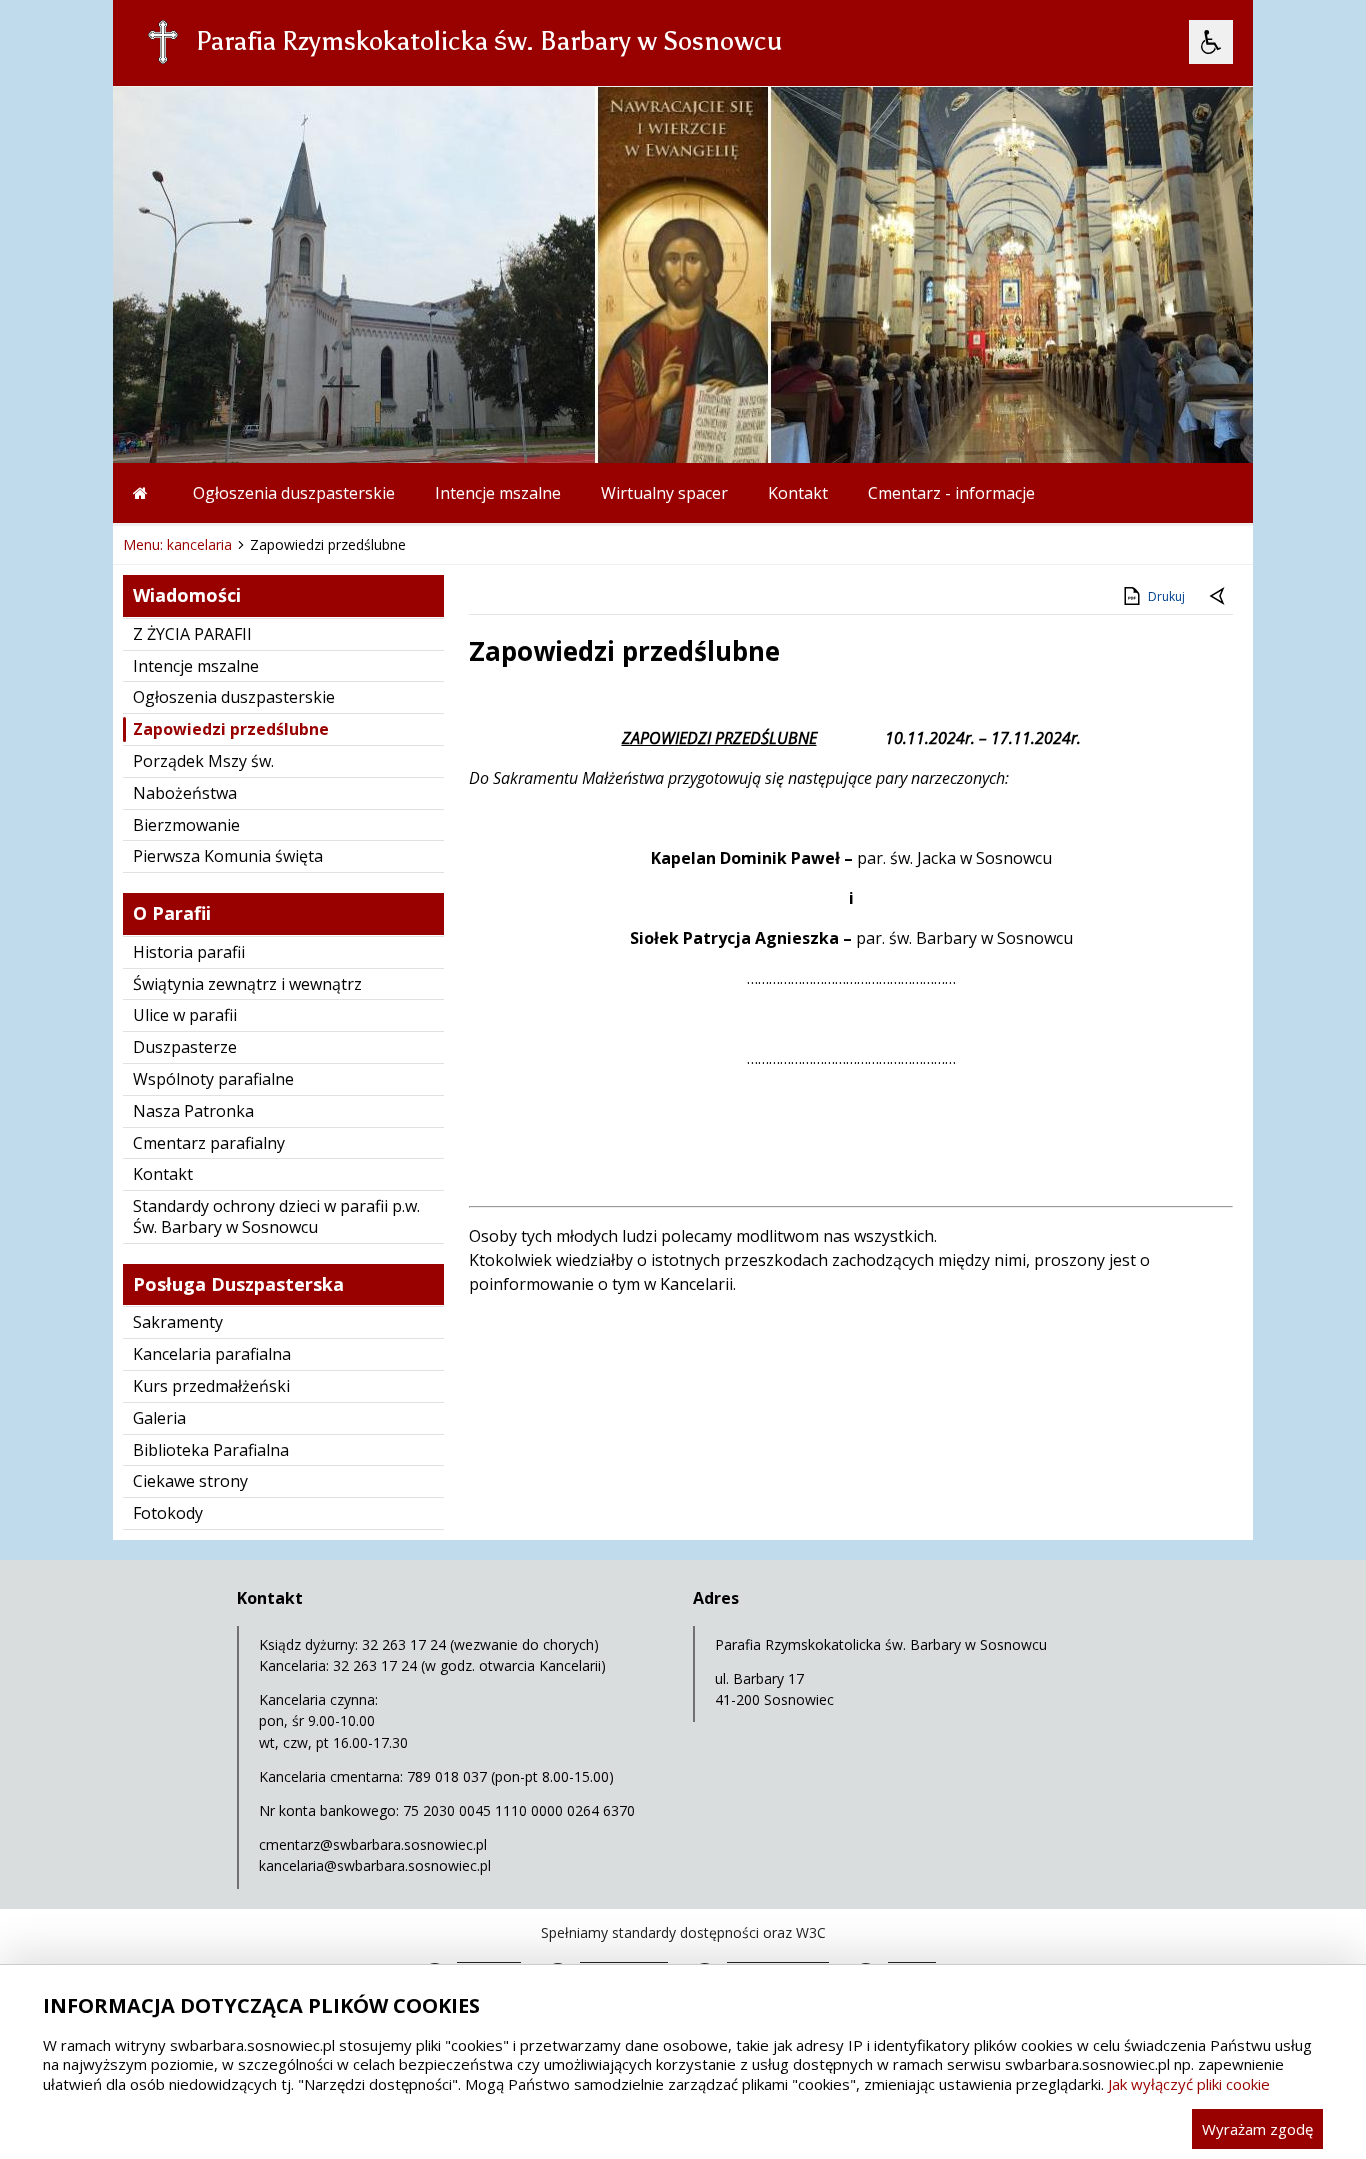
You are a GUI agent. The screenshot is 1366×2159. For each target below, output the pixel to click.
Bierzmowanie (186, 825)
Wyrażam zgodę (1257, 2129)
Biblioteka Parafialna (211, 1450)
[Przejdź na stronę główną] (143, 493)
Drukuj (1166, 596)
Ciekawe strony (190, 1481)
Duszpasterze (185, 1047)
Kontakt (798, 493)
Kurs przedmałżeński (211, 1386)
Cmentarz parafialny (209, 1143)
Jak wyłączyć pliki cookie (1189, 2084)
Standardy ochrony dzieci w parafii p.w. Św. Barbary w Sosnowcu (276, 1216)
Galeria (159, 1418)
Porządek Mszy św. (203, 761)
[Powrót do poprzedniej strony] (1219, 597)
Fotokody (168, 1513)
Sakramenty (178, 1322)
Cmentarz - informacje (951, 493)
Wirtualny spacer (664, 493)
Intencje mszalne (498, 493)
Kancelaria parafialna (212, 1354)
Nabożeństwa (185, 793)
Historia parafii (189, 952)
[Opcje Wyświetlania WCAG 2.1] (1211, 42)
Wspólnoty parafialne (213, 1079)
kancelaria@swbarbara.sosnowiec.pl (375, 1865)
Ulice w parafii (185, 1015)
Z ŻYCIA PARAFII (192, 634)
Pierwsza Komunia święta (228, 856)
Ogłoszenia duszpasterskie (294, 493)
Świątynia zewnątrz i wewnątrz (247, 984)
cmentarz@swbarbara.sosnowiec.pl (373, 1844)
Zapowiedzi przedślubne (231, 729)
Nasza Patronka (193, 1111)
